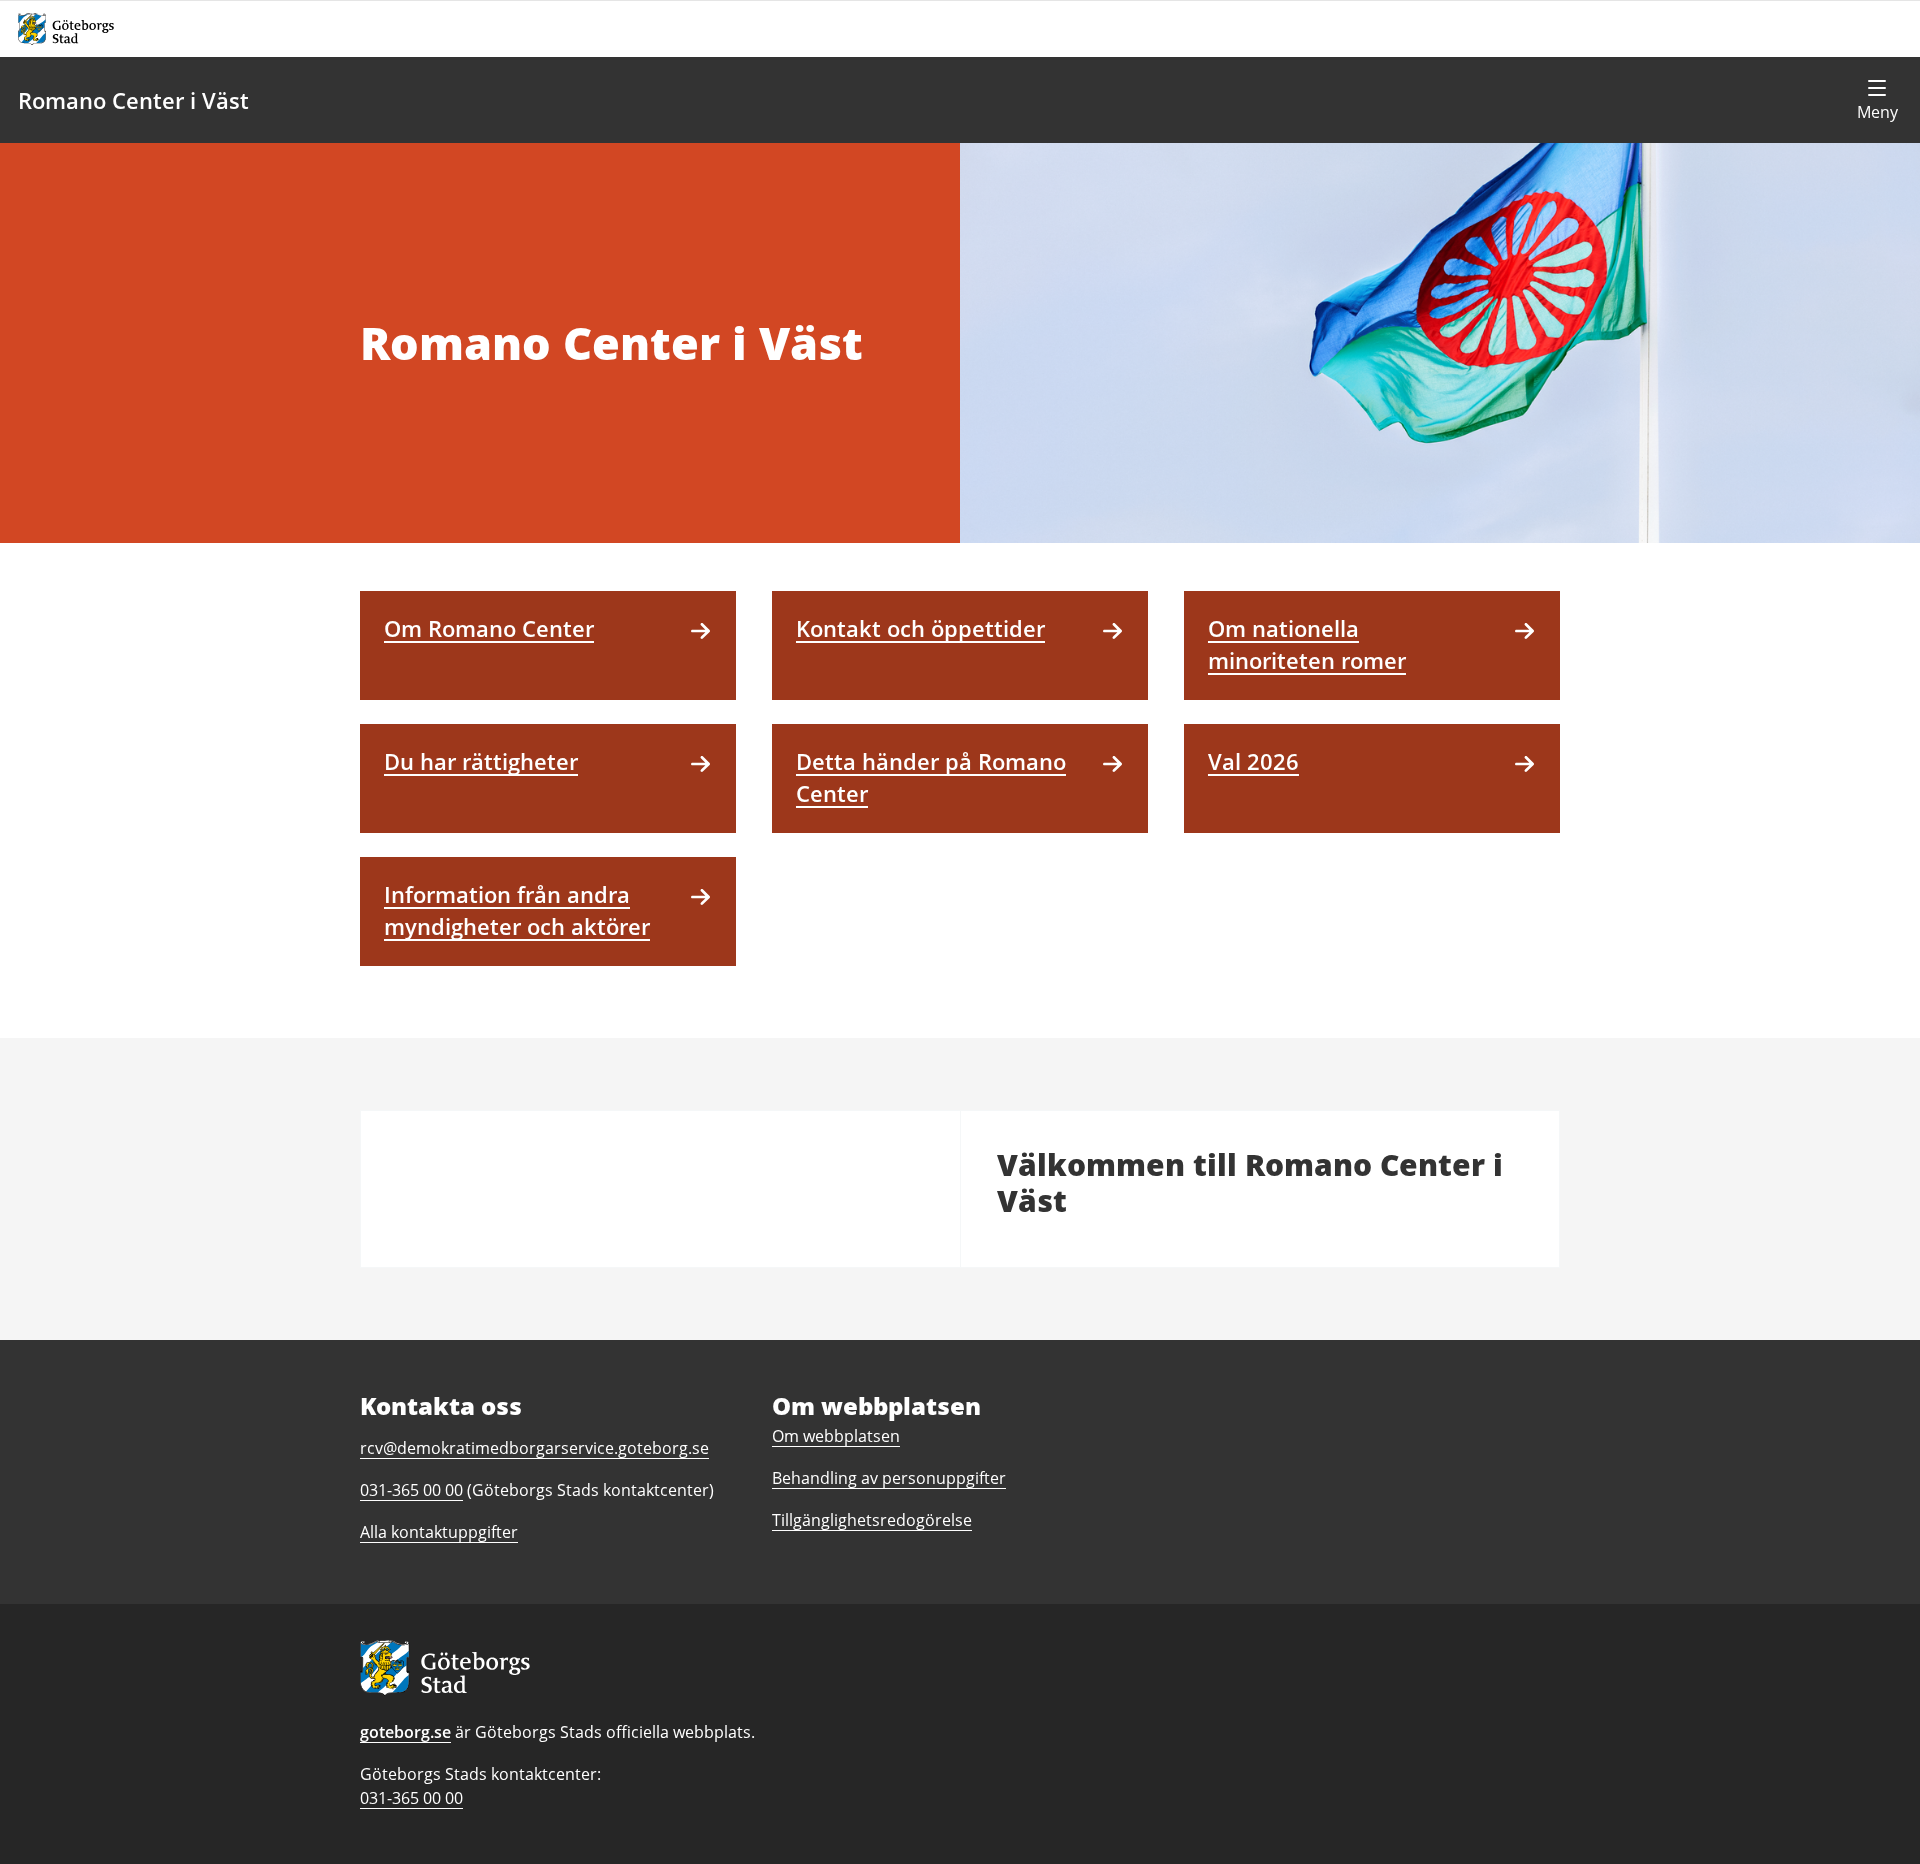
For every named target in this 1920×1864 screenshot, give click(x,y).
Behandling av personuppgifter (889, 1478)
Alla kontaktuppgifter (439, 1532)
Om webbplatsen (836, 1436)
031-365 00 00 (411, 1798)
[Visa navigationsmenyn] (1877, 100)
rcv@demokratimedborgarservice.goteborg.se (534, 1448)
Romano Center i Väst (133, 100)
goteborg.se (405, 1732)
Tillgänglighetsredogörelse (872, 1520)
